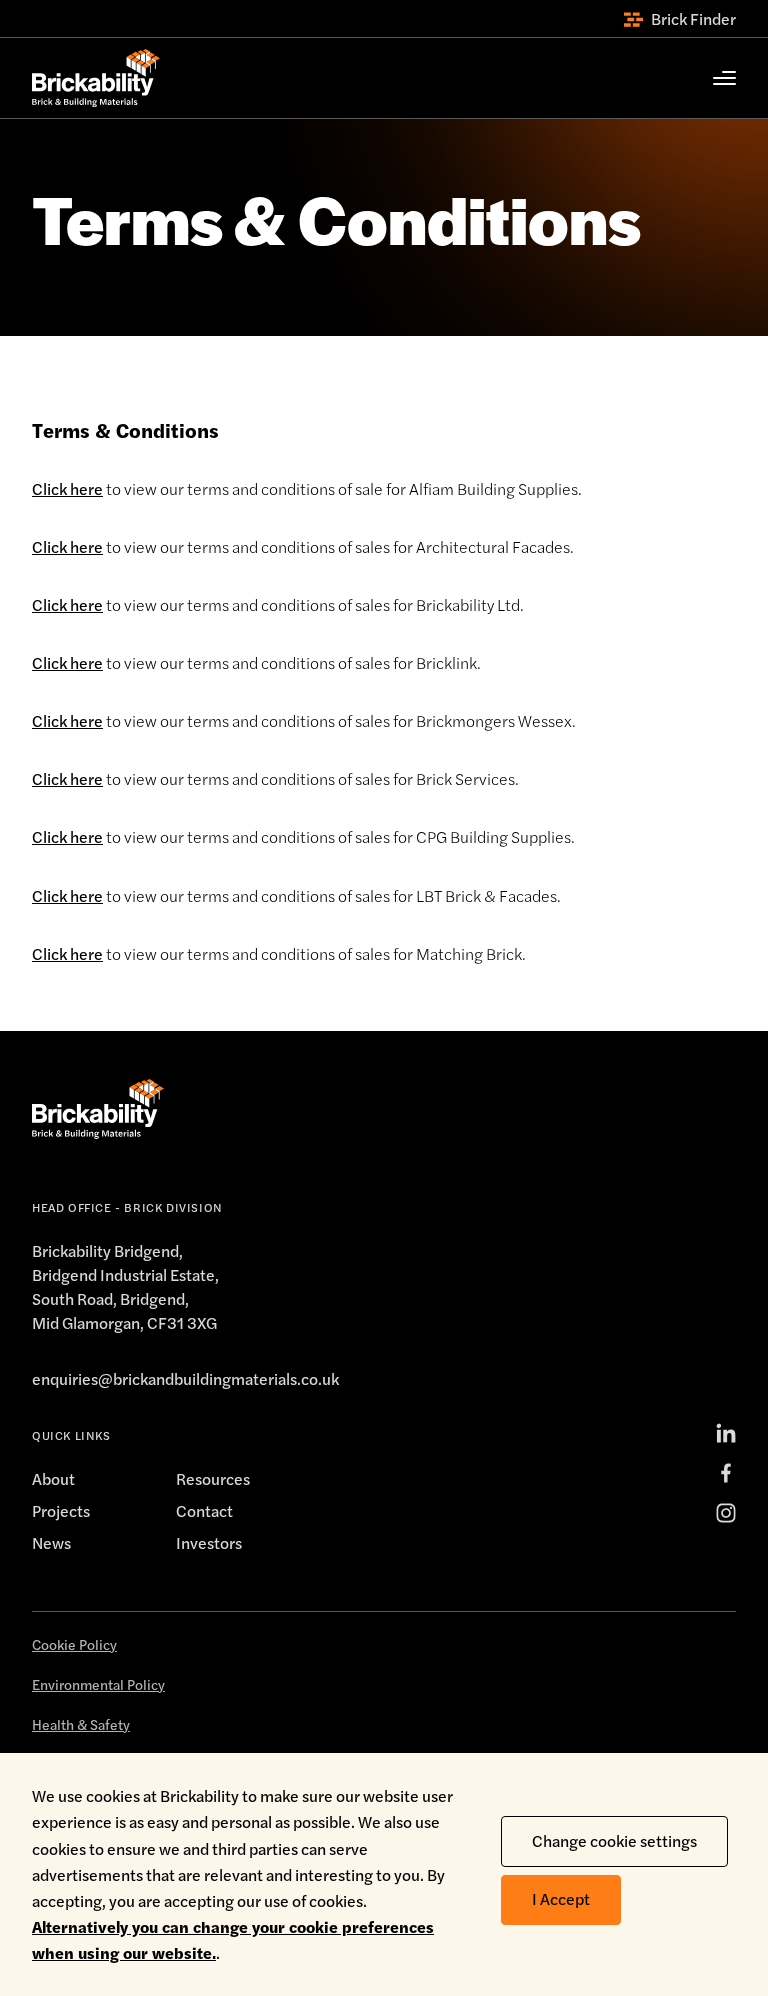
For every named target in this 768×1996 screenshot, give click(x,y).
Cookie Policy (74, 1644)
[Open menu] (714, 78)
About (53, 1478)
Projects (61, 1510)
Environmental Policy (98, 1684)
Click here (67, 488)
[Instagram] (726, 1513)
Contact (204, 1510)
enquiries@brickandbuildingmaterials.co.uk (185, 1378)
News (51, 1542)
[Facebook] (726, 1473)
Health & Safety (81, 1724)
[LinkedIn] (726, 1433)
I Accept (561, 1898)
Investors (209, 1542)
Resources (213, 1478)
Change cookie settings (614, 1840)
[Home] (96, 78)
